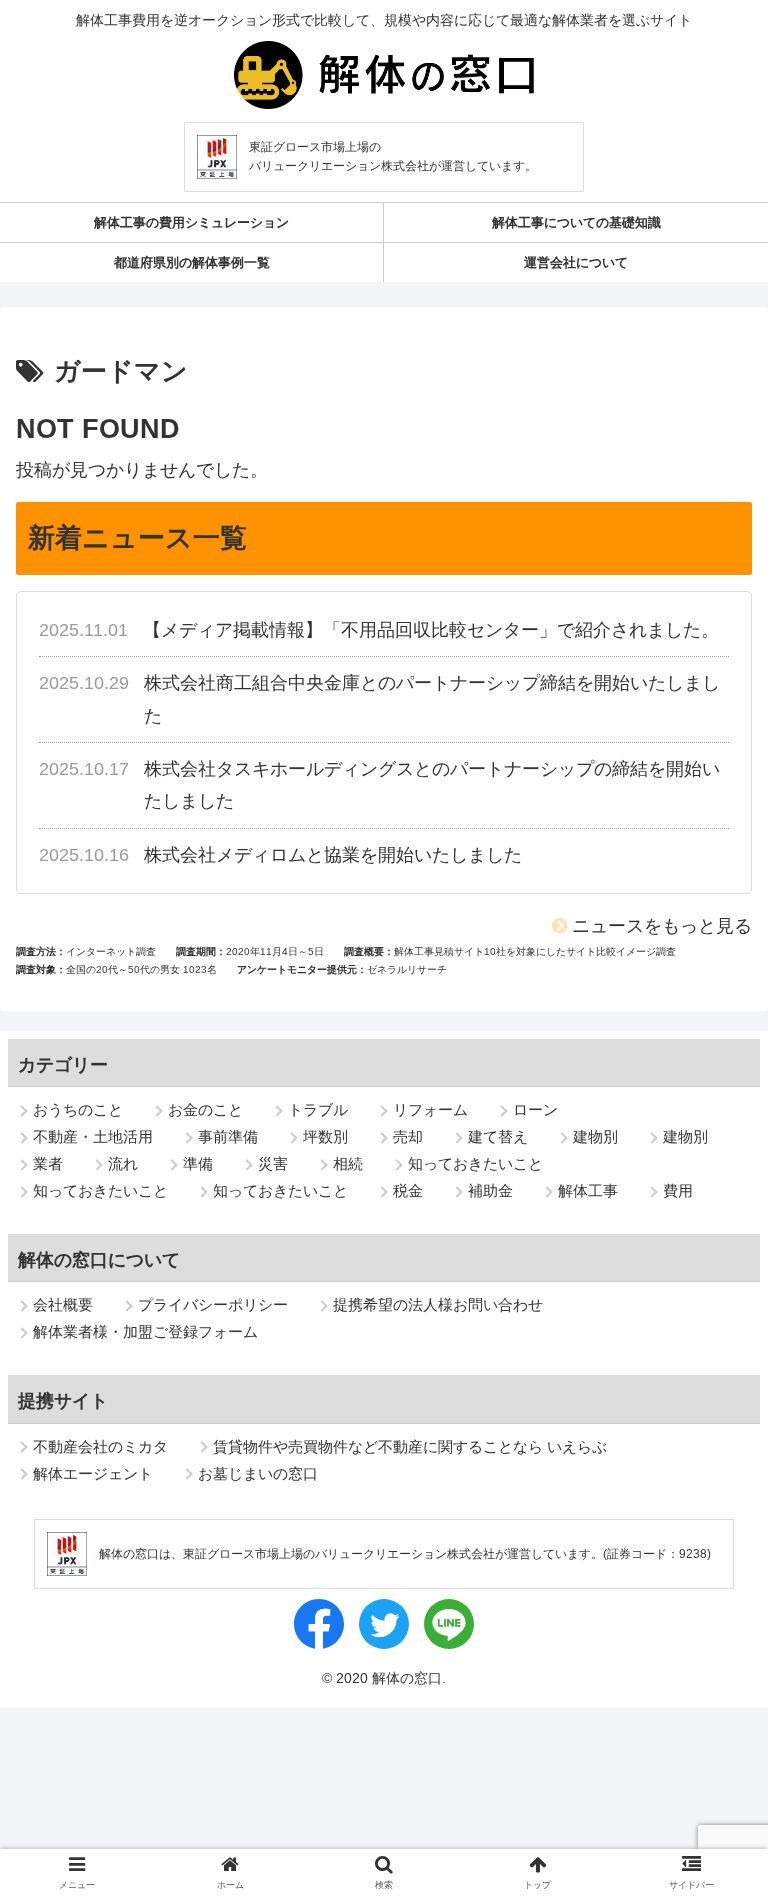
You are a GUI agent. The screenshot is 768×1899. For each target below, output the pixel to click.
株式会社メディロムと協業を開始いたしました (333, 855)
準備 (198, 1163)
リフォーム (430, 1109)
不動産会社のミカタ (100, 1446)
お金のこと (205, 1109)
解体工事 (588, 1190)
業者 (48, 1163)
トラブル (318, 1109)
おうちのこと (78, 1109)
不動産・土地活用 (93, 1136)
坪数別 (325, 1136)
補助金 (490, 1190)
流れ (123, 1163)
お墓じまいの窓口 (258, 1473)
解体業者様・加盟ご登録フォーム (145, 1331)
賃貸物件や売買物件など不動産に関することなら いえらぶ (410, 1446)
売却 (408, 1136)
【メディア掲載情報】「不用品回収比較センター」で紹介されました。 (431, 630)
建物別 (595, 1136)
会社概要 (63, 1304)
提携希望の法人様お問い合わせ (438, 1304)
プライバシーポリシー (213, 1304)
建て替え (498, 1136)
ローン (535, 1109)
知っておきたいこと (475, 1163)
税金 (408, 1190)
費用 (678, 1190)
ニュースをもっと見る (662, 926)
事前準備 (228, 1136)
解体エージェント (93, 1473)
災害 (273, 1163)
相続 (348, 1163)
